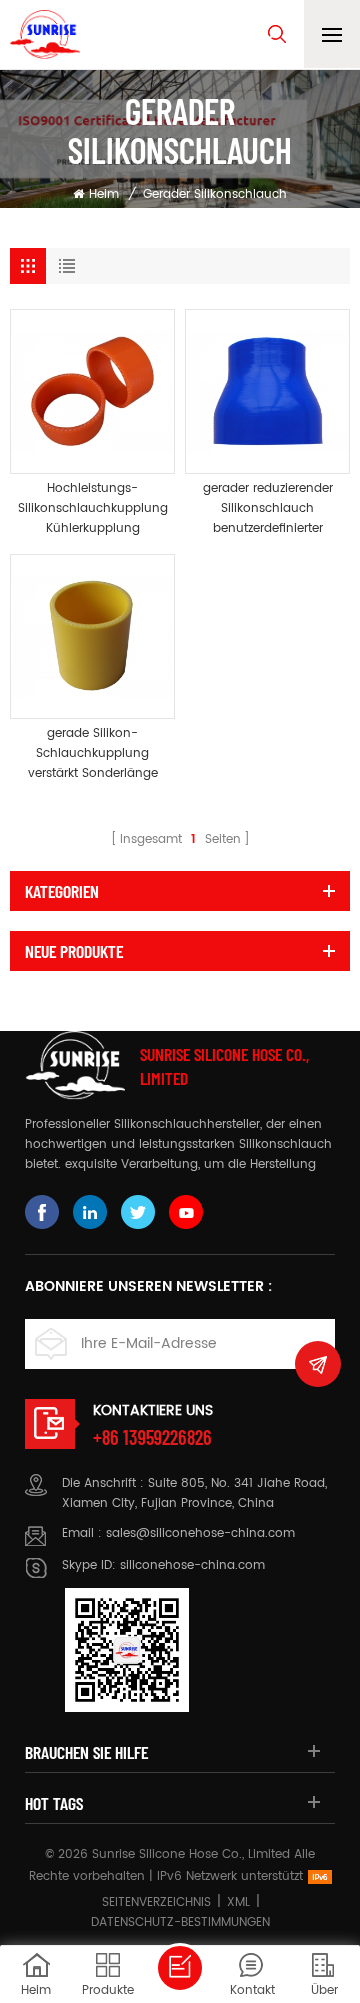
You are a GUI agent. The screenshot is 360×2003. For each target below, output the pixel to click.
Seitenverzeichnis (156, 1902)
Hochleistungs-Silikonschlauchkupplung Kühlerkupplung (93, 508)
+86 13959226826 (152, 1437)
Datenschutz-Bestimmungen (180, 1922)
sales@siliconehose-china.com (200, 1533)
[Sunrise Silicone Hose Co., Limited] (45, 34)
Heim (104, 194)
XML (238, 1902)
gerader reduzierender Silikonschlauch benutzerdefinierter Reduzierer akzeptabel (268, 509)
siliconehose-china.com (192, 1565)
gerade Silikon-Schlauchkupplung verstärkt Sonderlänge (93, 753)
